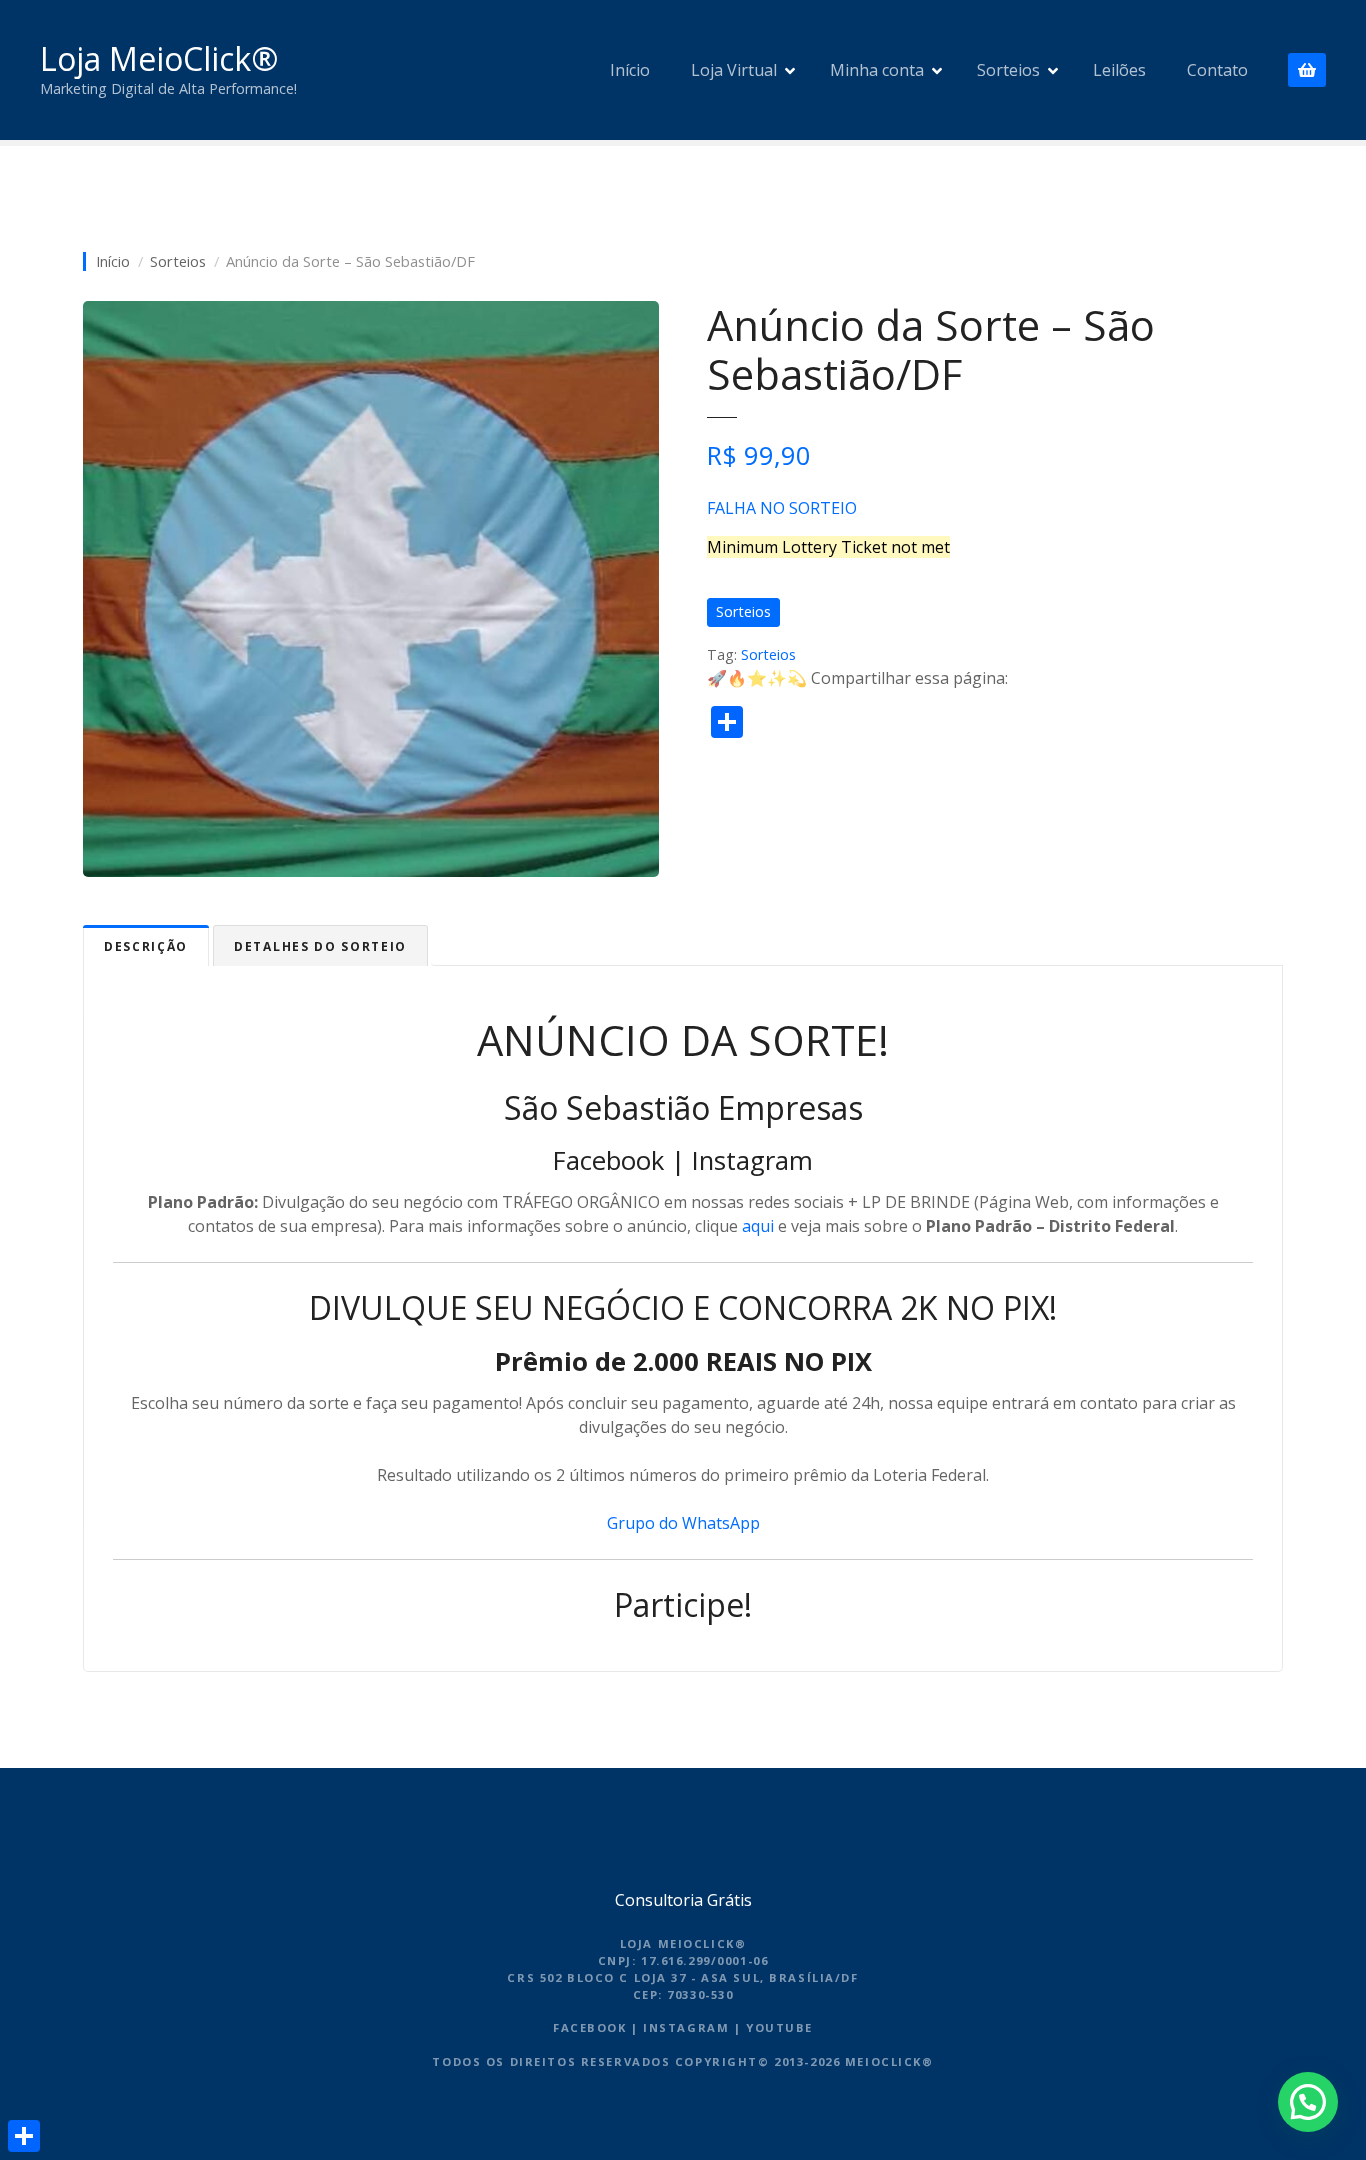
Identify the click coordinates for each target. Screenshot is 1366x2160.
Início (630, 70)
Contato (1217, 70)
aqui (758, 1226)
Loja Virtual (734, 70)
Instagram (752, 1160)
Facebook (608, 1160)
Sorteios (1008, 70)
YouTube (779, 2027)
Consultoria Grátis (683, 1900)
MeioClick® (889, 2061)
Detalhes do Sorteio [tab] (320, 946)
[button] (1308, 2102)
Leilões (1119, 70)
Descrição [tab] (146, 946)
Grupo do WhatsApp (683, 1523)
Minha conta (877, 70)
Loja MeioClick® (159, 58)
